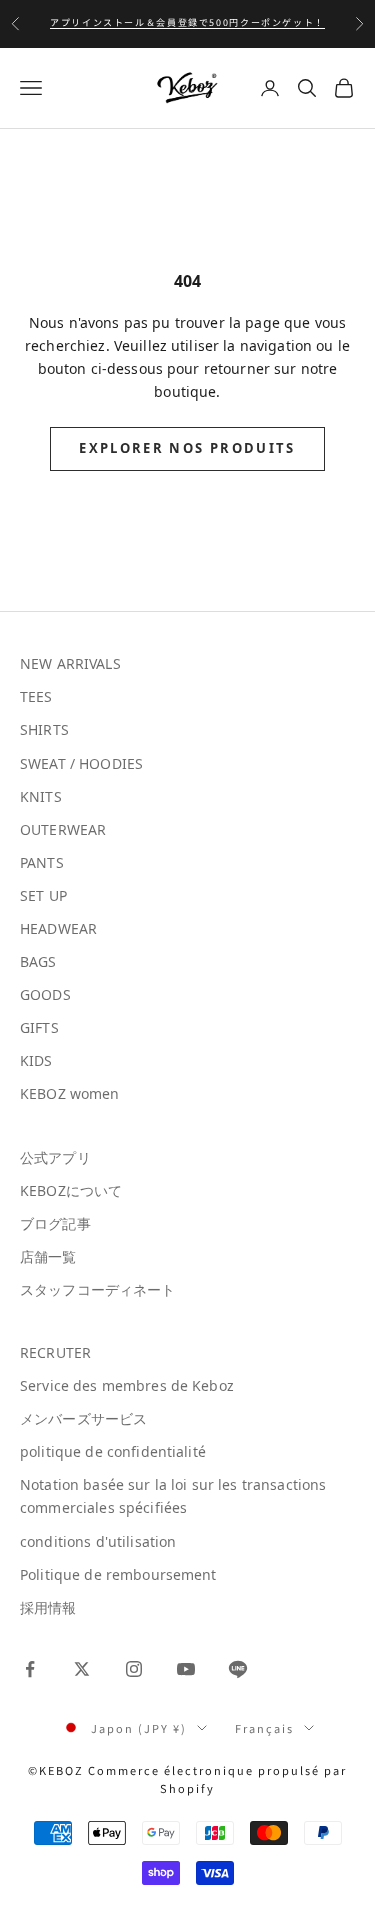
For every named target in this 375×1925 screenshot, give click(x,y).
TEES (36, 696)
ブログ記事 (55, 1223)
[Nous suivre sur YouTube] (186, 1669)
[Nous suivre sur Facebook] (30, 1669)
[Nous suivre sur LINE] (238, 1669)
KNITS (41, 796)
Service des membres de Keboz (127, 1385)
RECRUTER (55, 1352)
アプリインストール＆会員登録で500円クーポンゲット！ (187, 22)
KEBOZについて (71, 1190)
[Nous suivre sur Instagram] (134, 1669)
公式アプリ (55, 1157)
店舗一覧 (48, 1256)
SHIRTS (44, 729)
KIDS (36, 1060)
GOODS (45, 994)
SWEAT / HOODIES (81, 763)
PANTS (42, 862)
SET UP (43, 895)
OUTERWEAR (63, 829)
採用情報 (48, 1607)
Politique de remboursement (118, 1574)
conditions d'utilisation (98, 1541)
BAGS (38, 961)
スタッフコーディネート (98, 1289)
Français (264, 1728)
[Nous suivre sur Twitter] (82, 1669)
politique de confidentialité (113, 1451)
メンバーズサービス (83, 1418)
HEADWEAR (58, 928)
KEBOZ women (70, 1093)
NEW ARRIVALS (70, 663)
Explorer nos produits (187, 448)
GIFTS (39, 1027)
